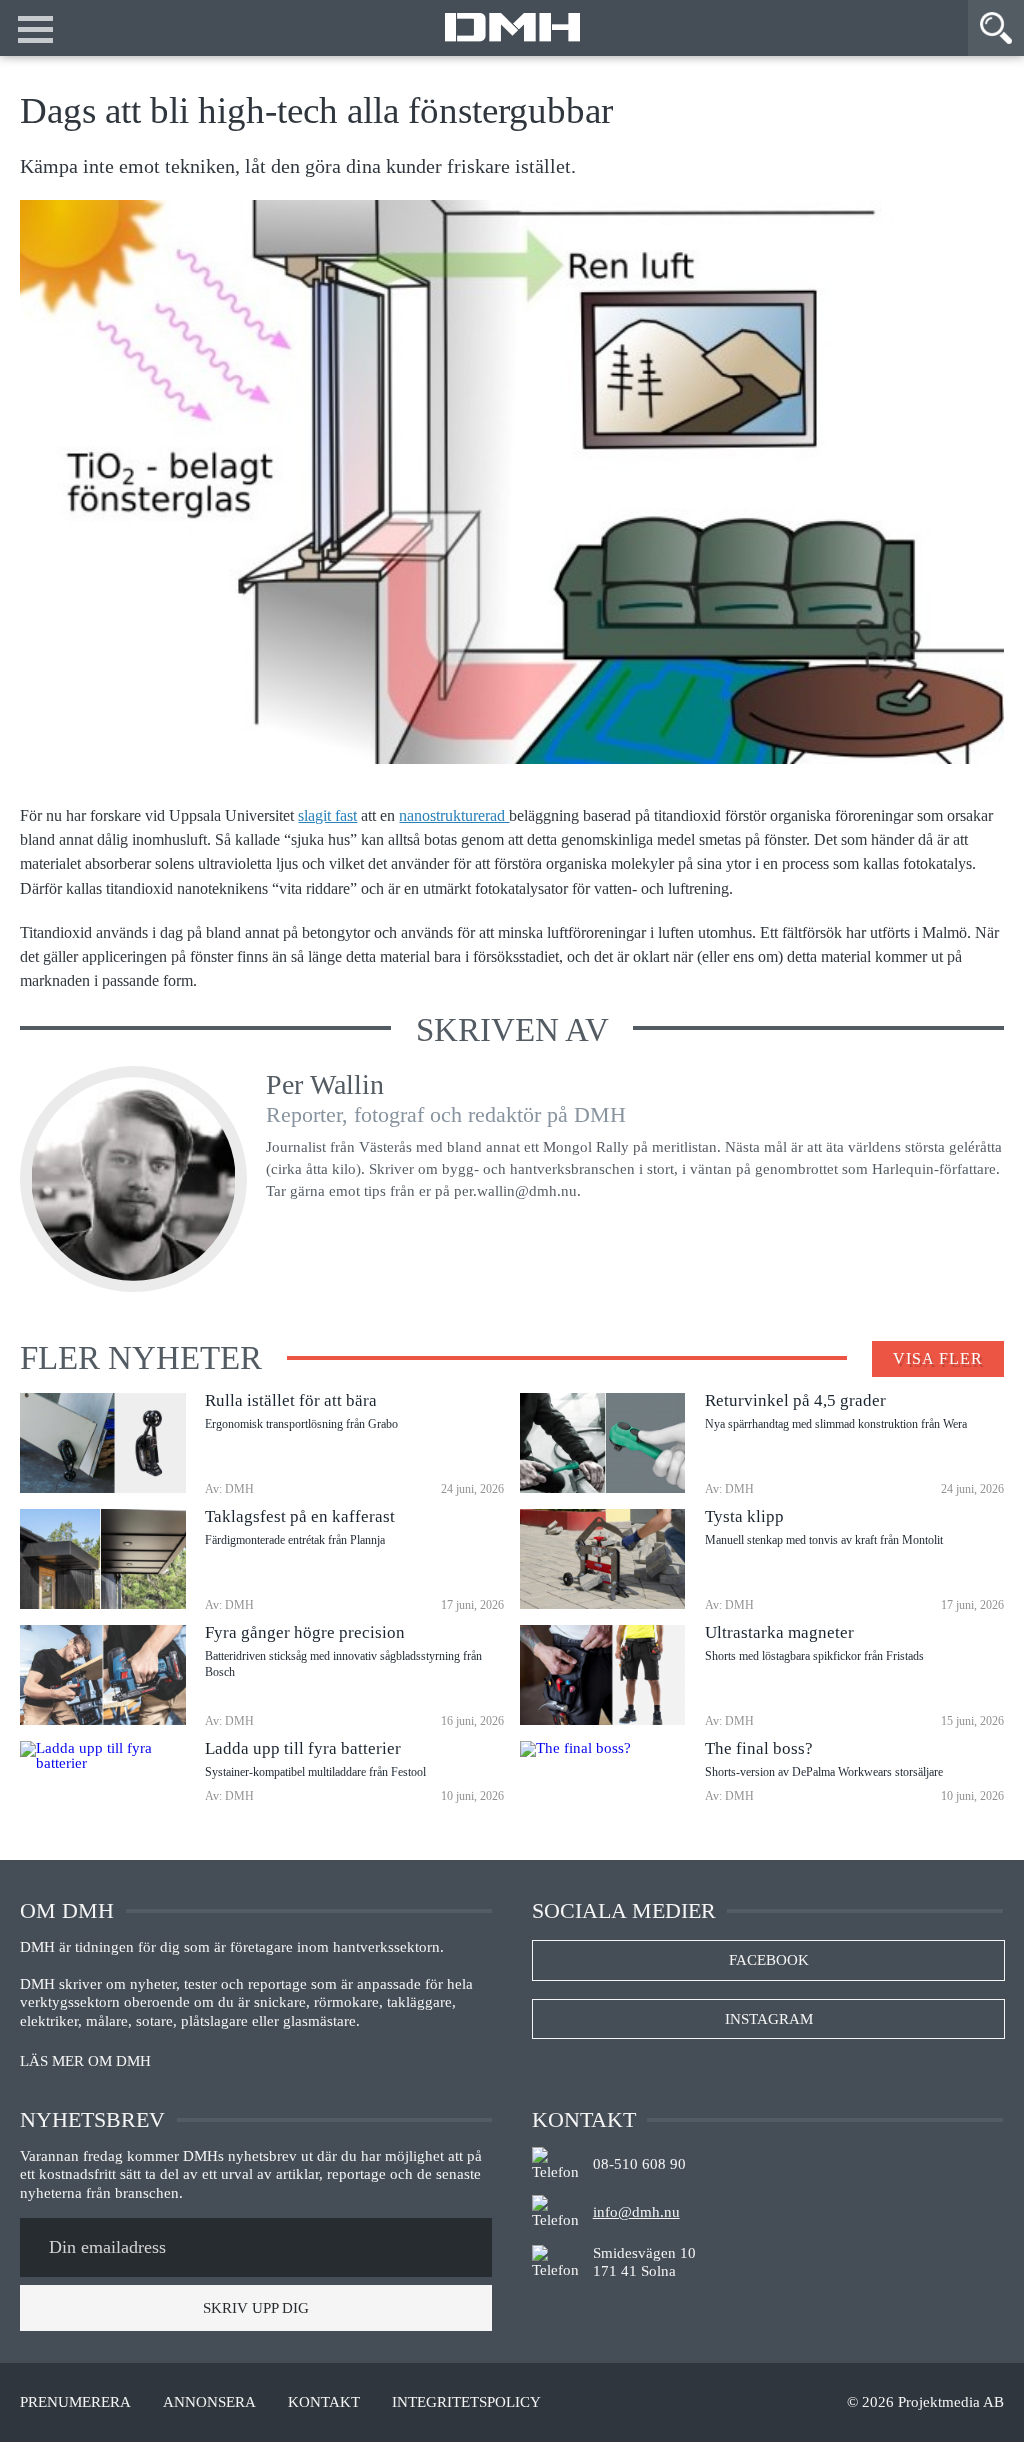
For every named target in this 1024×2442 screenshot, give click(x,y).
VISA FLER (938, 1358)
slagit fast (327, 816)
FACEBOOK (769, 1960)
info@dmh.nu (636, 2212)
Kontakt (324, 2402)
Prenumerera (75, 2402)
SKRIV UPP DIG (256, 2308)
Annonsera (209, 2402)
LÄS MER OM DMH (85, 2061)
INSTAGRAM (769, 2019)
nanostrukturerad (454, 816)
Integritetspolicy (466, 2402)
